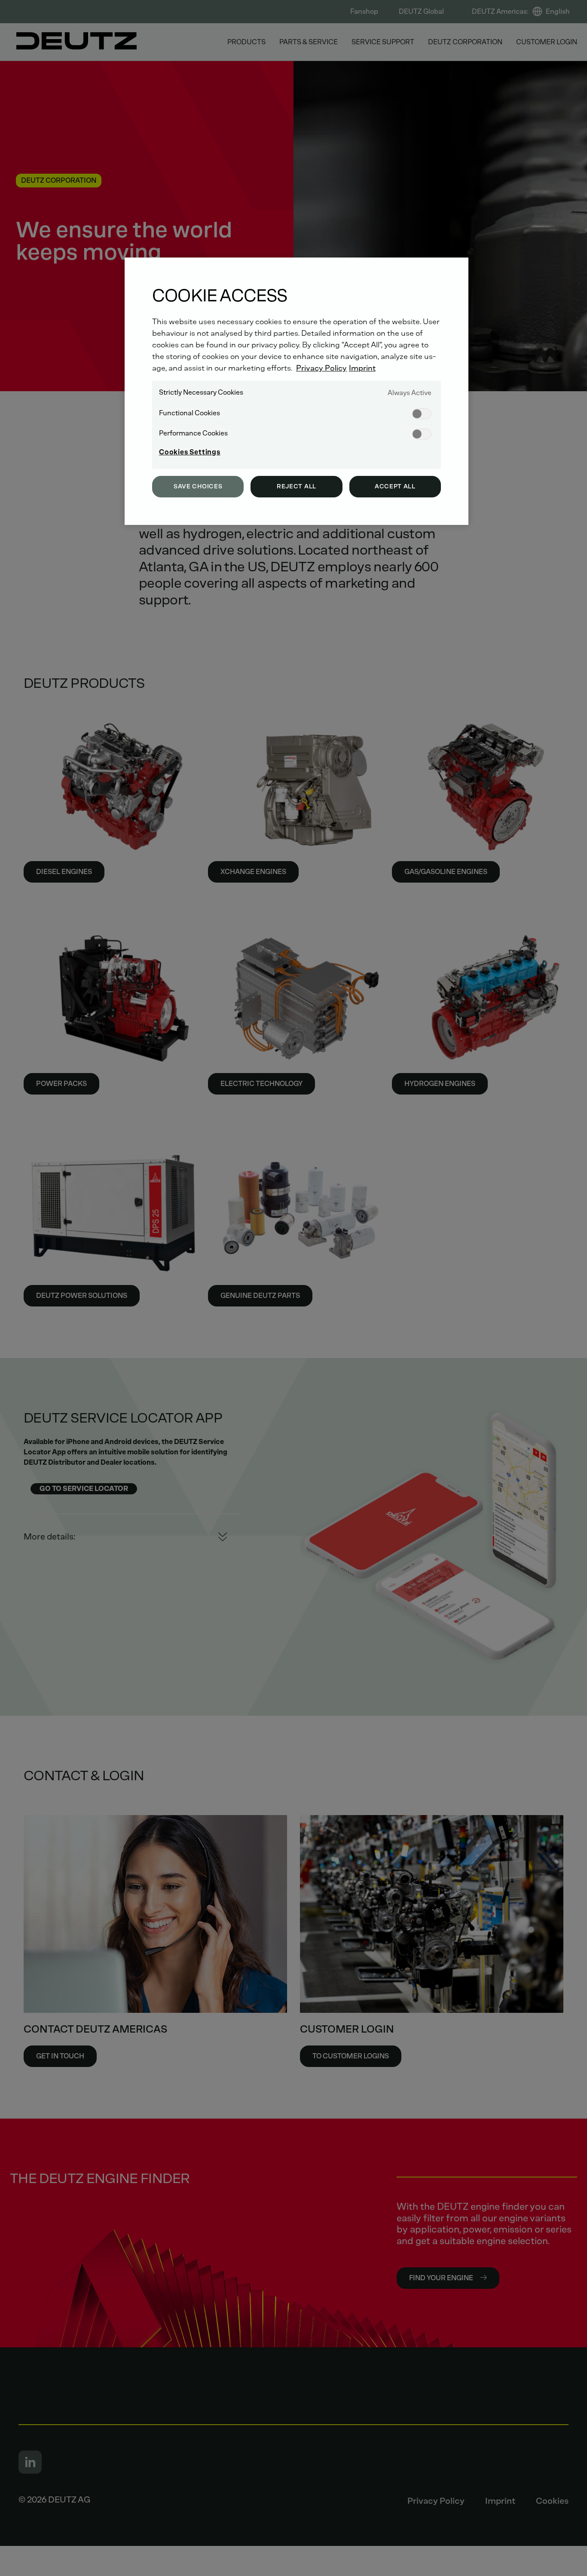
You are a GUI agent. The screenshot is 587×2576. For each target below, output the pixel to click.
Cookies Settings (190, 452)
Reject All (297, 486)
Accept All (395, 486)
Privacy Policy (321, 368)
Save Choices (198, 486)
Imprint (362, 368)
